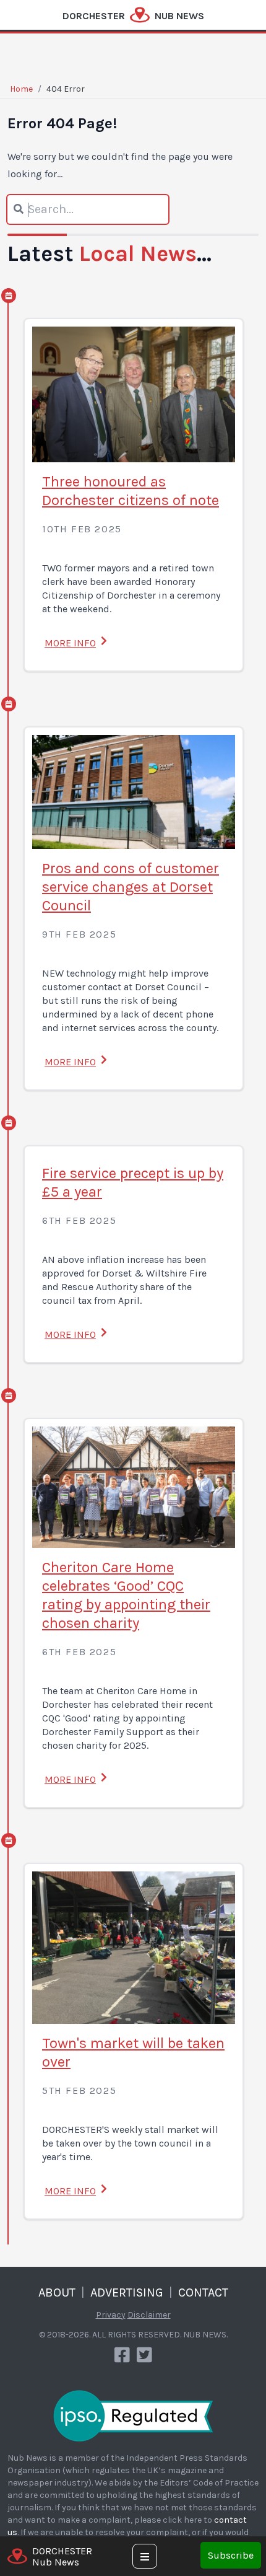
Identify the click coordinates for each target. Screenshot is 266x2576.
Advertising (127, 2292)
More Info (70, 643)
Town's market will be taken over (133, 2052)
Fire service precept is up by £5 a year (133, 1182)
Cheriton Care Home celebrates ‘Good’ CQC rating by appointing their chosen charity (126, 1595)
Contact (203, 2292)
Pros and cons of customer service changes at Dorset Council (131, 887)
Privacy (111, 2315)
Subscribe (231, 2555)
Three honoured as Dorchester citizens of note (131, 491)
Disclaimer (149, 2315)
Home (21, 89)
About (57, 2292)
